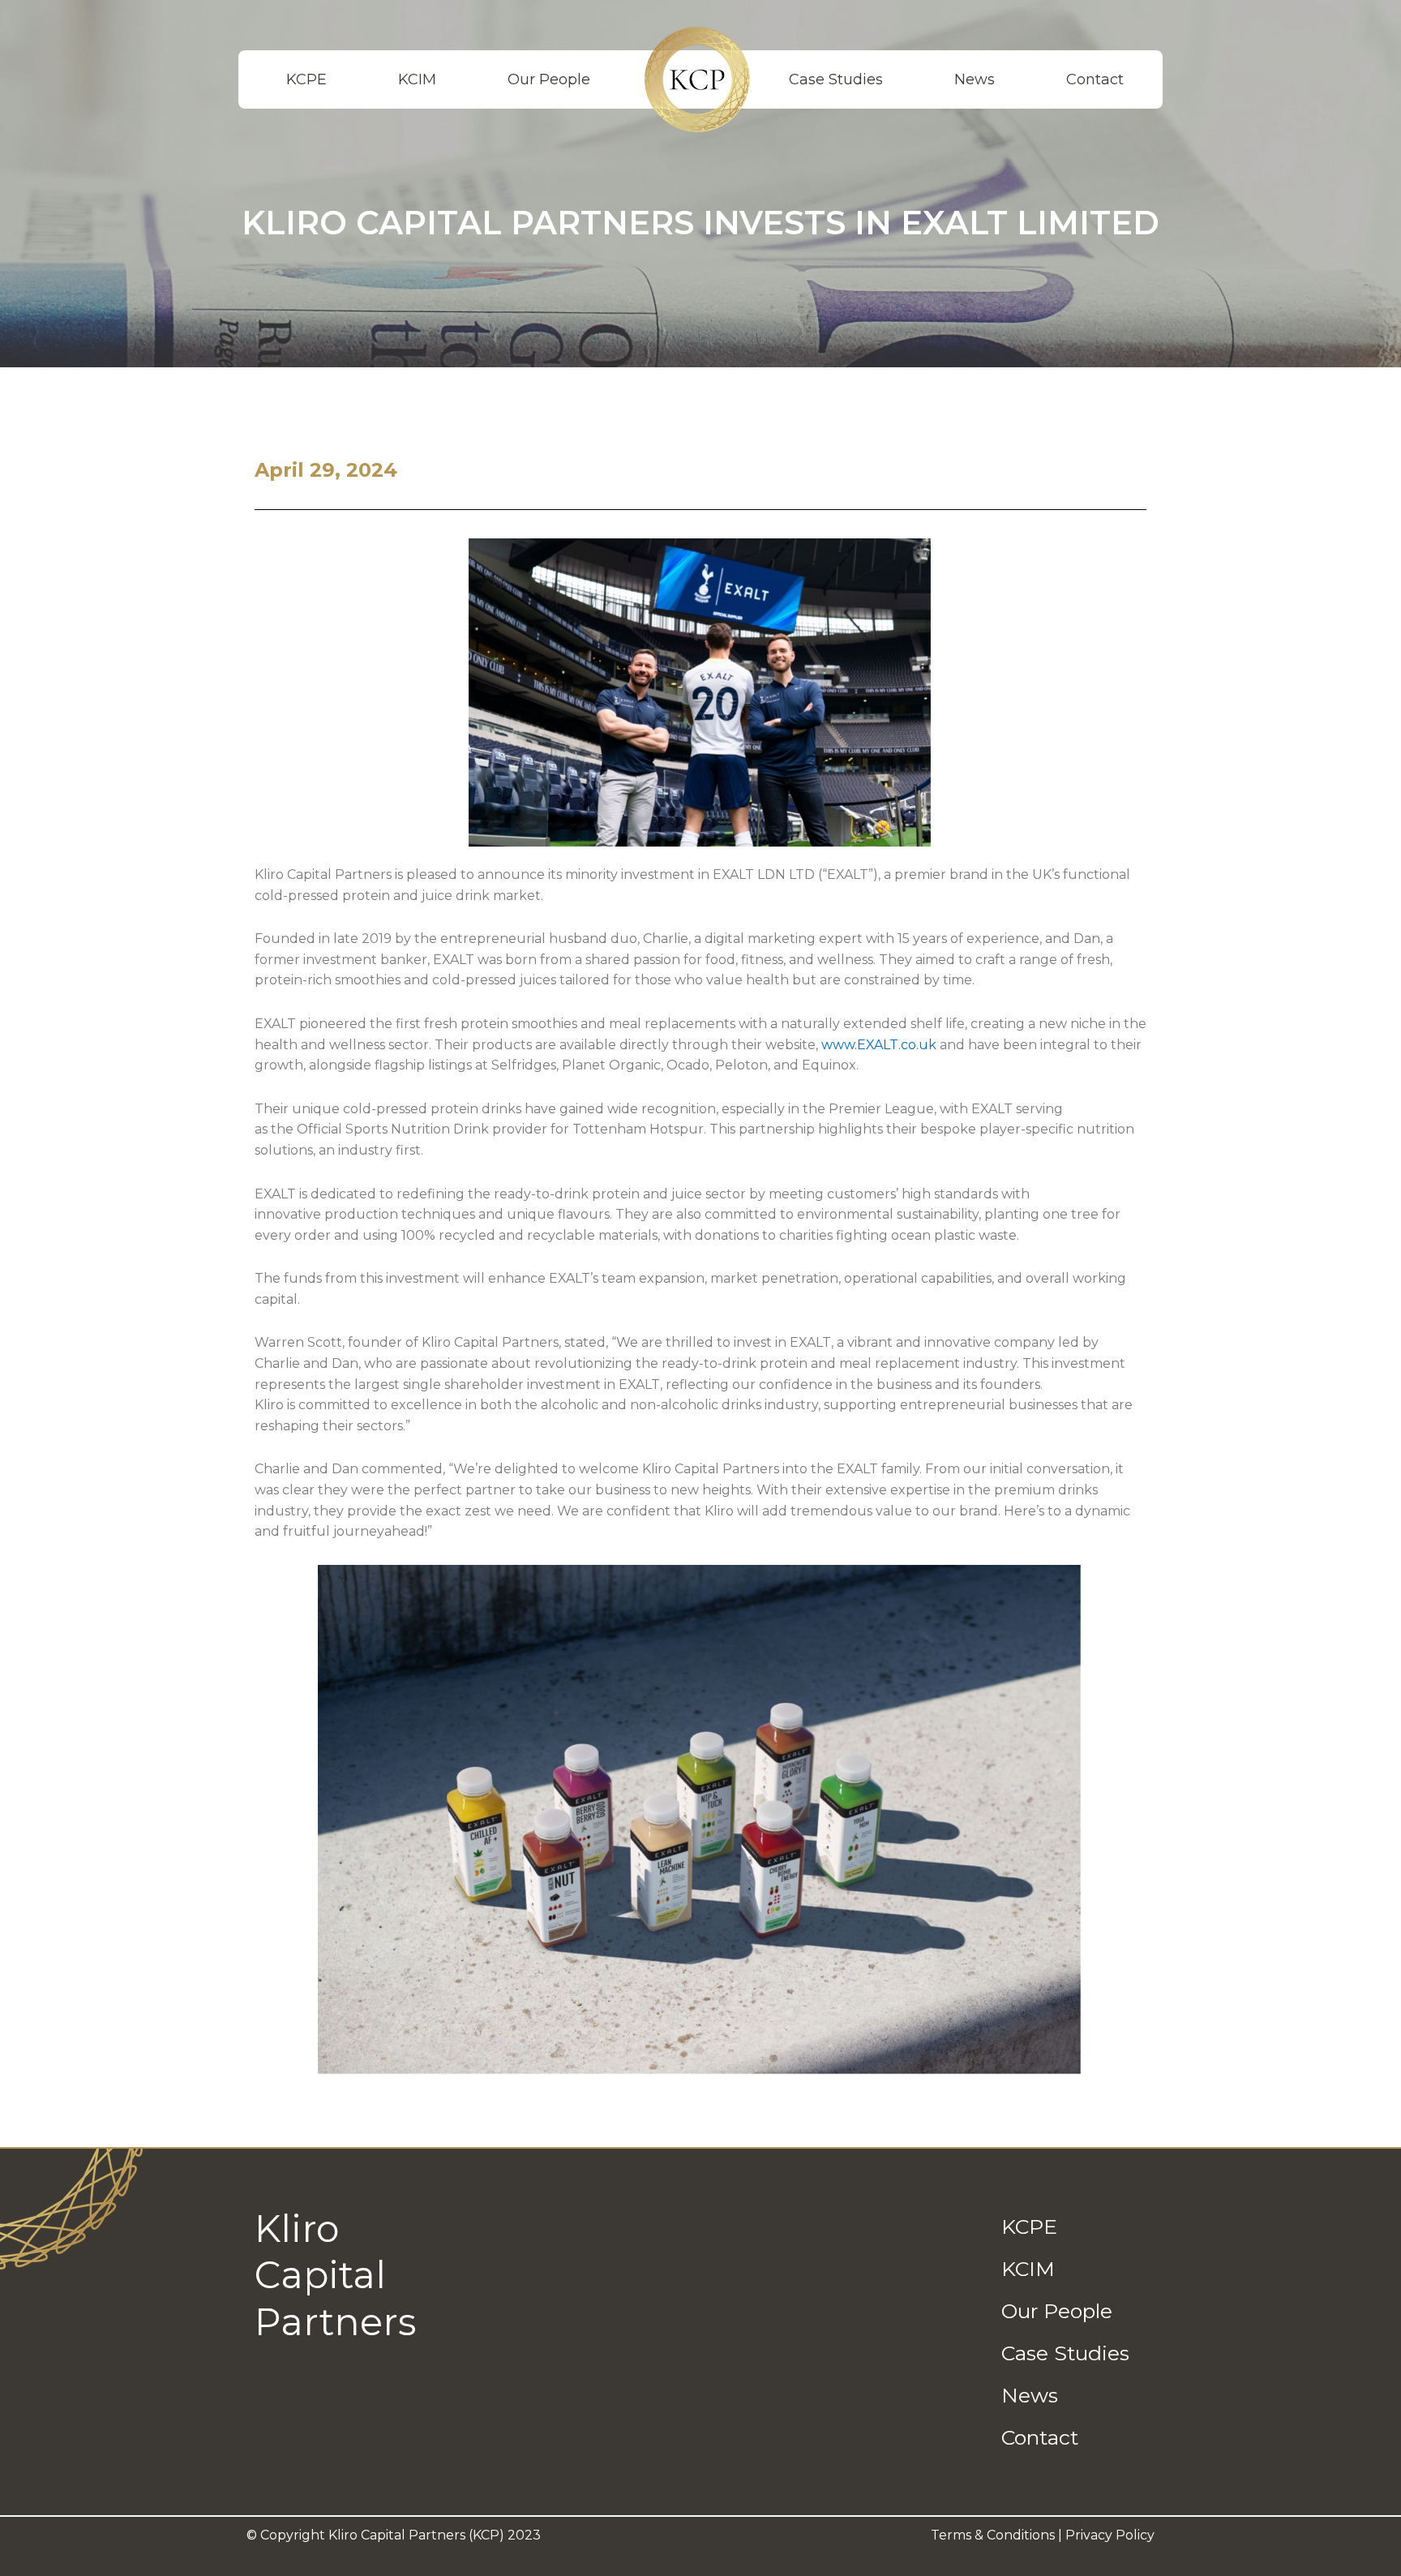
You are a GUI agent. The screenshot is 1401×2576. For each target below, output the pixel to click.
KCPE (306, 79)
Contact (1095, 79)
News (975, 79)
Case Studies (836, 79)
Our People (549, 79)
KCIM (417, 79)
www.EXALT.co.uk (879, 1045)
